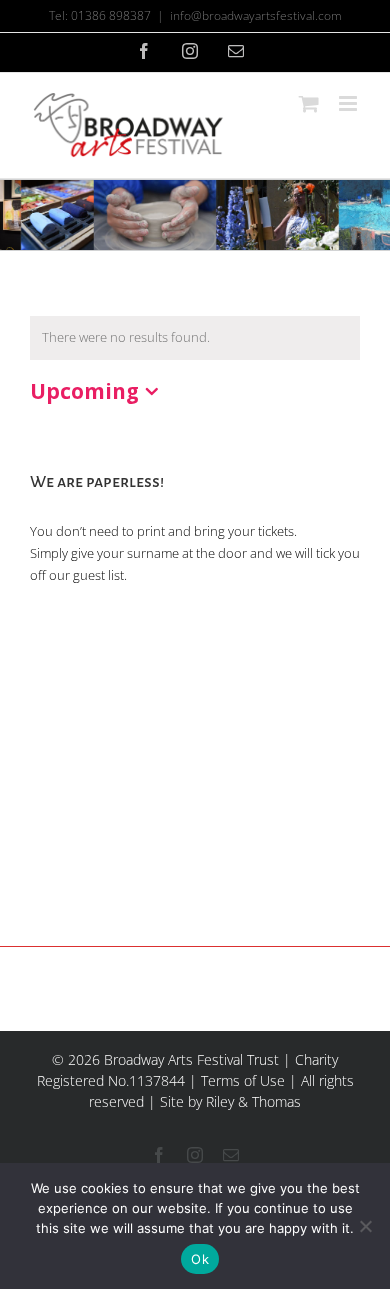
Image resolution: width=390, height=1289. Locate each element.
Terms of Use (243, 1080)
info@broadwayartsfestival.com (256, 15)
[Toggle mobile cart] (309, 103)
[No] (365, 1226)
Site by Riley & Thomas (230, 1101)
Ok (200, 1259)
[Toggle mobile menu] (349, 103)
